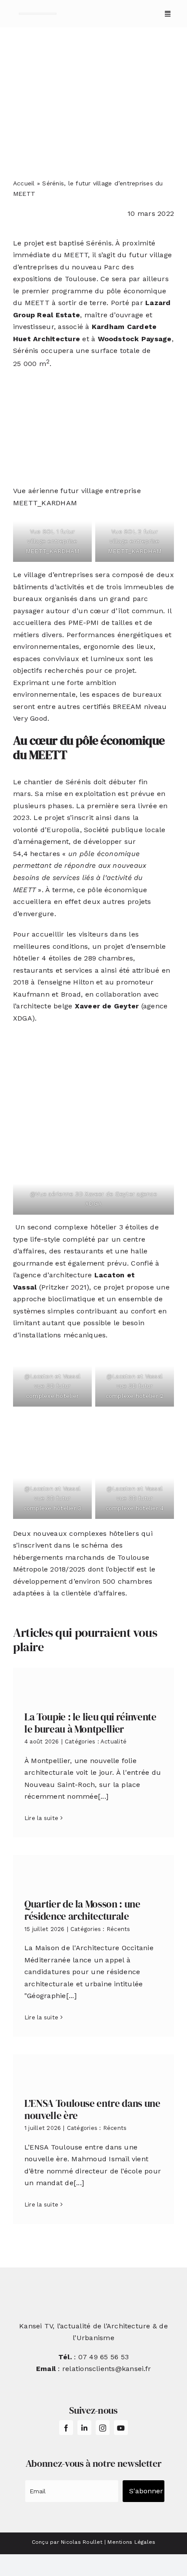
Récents (119, 1929)
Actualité (114, 1741)
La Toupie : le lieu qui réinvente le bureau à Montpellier (90, 1723)
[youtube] (121, 2428)
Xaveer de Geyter (107, 1006)
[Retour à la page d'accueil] (38, 14)
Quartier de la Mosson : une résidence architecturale (82, 1910)
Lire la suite (41, 1818)
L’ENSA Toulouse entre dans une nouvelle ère (92, 2109)
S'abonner (146, 2491)
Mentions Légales (131, 2542)
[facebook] (66, 2428)
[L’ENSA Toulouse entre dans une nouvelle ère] (93, 2069)
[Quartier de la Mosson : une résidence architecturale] (93, 1870)
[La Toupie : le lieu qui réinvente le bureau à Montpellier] (93, 1683)
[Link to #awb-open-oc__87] (168, 14)
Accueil (24, 183)
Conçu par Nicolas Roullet (67, 2542)
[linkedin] (84, 2428)
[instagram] (103, 2428)
